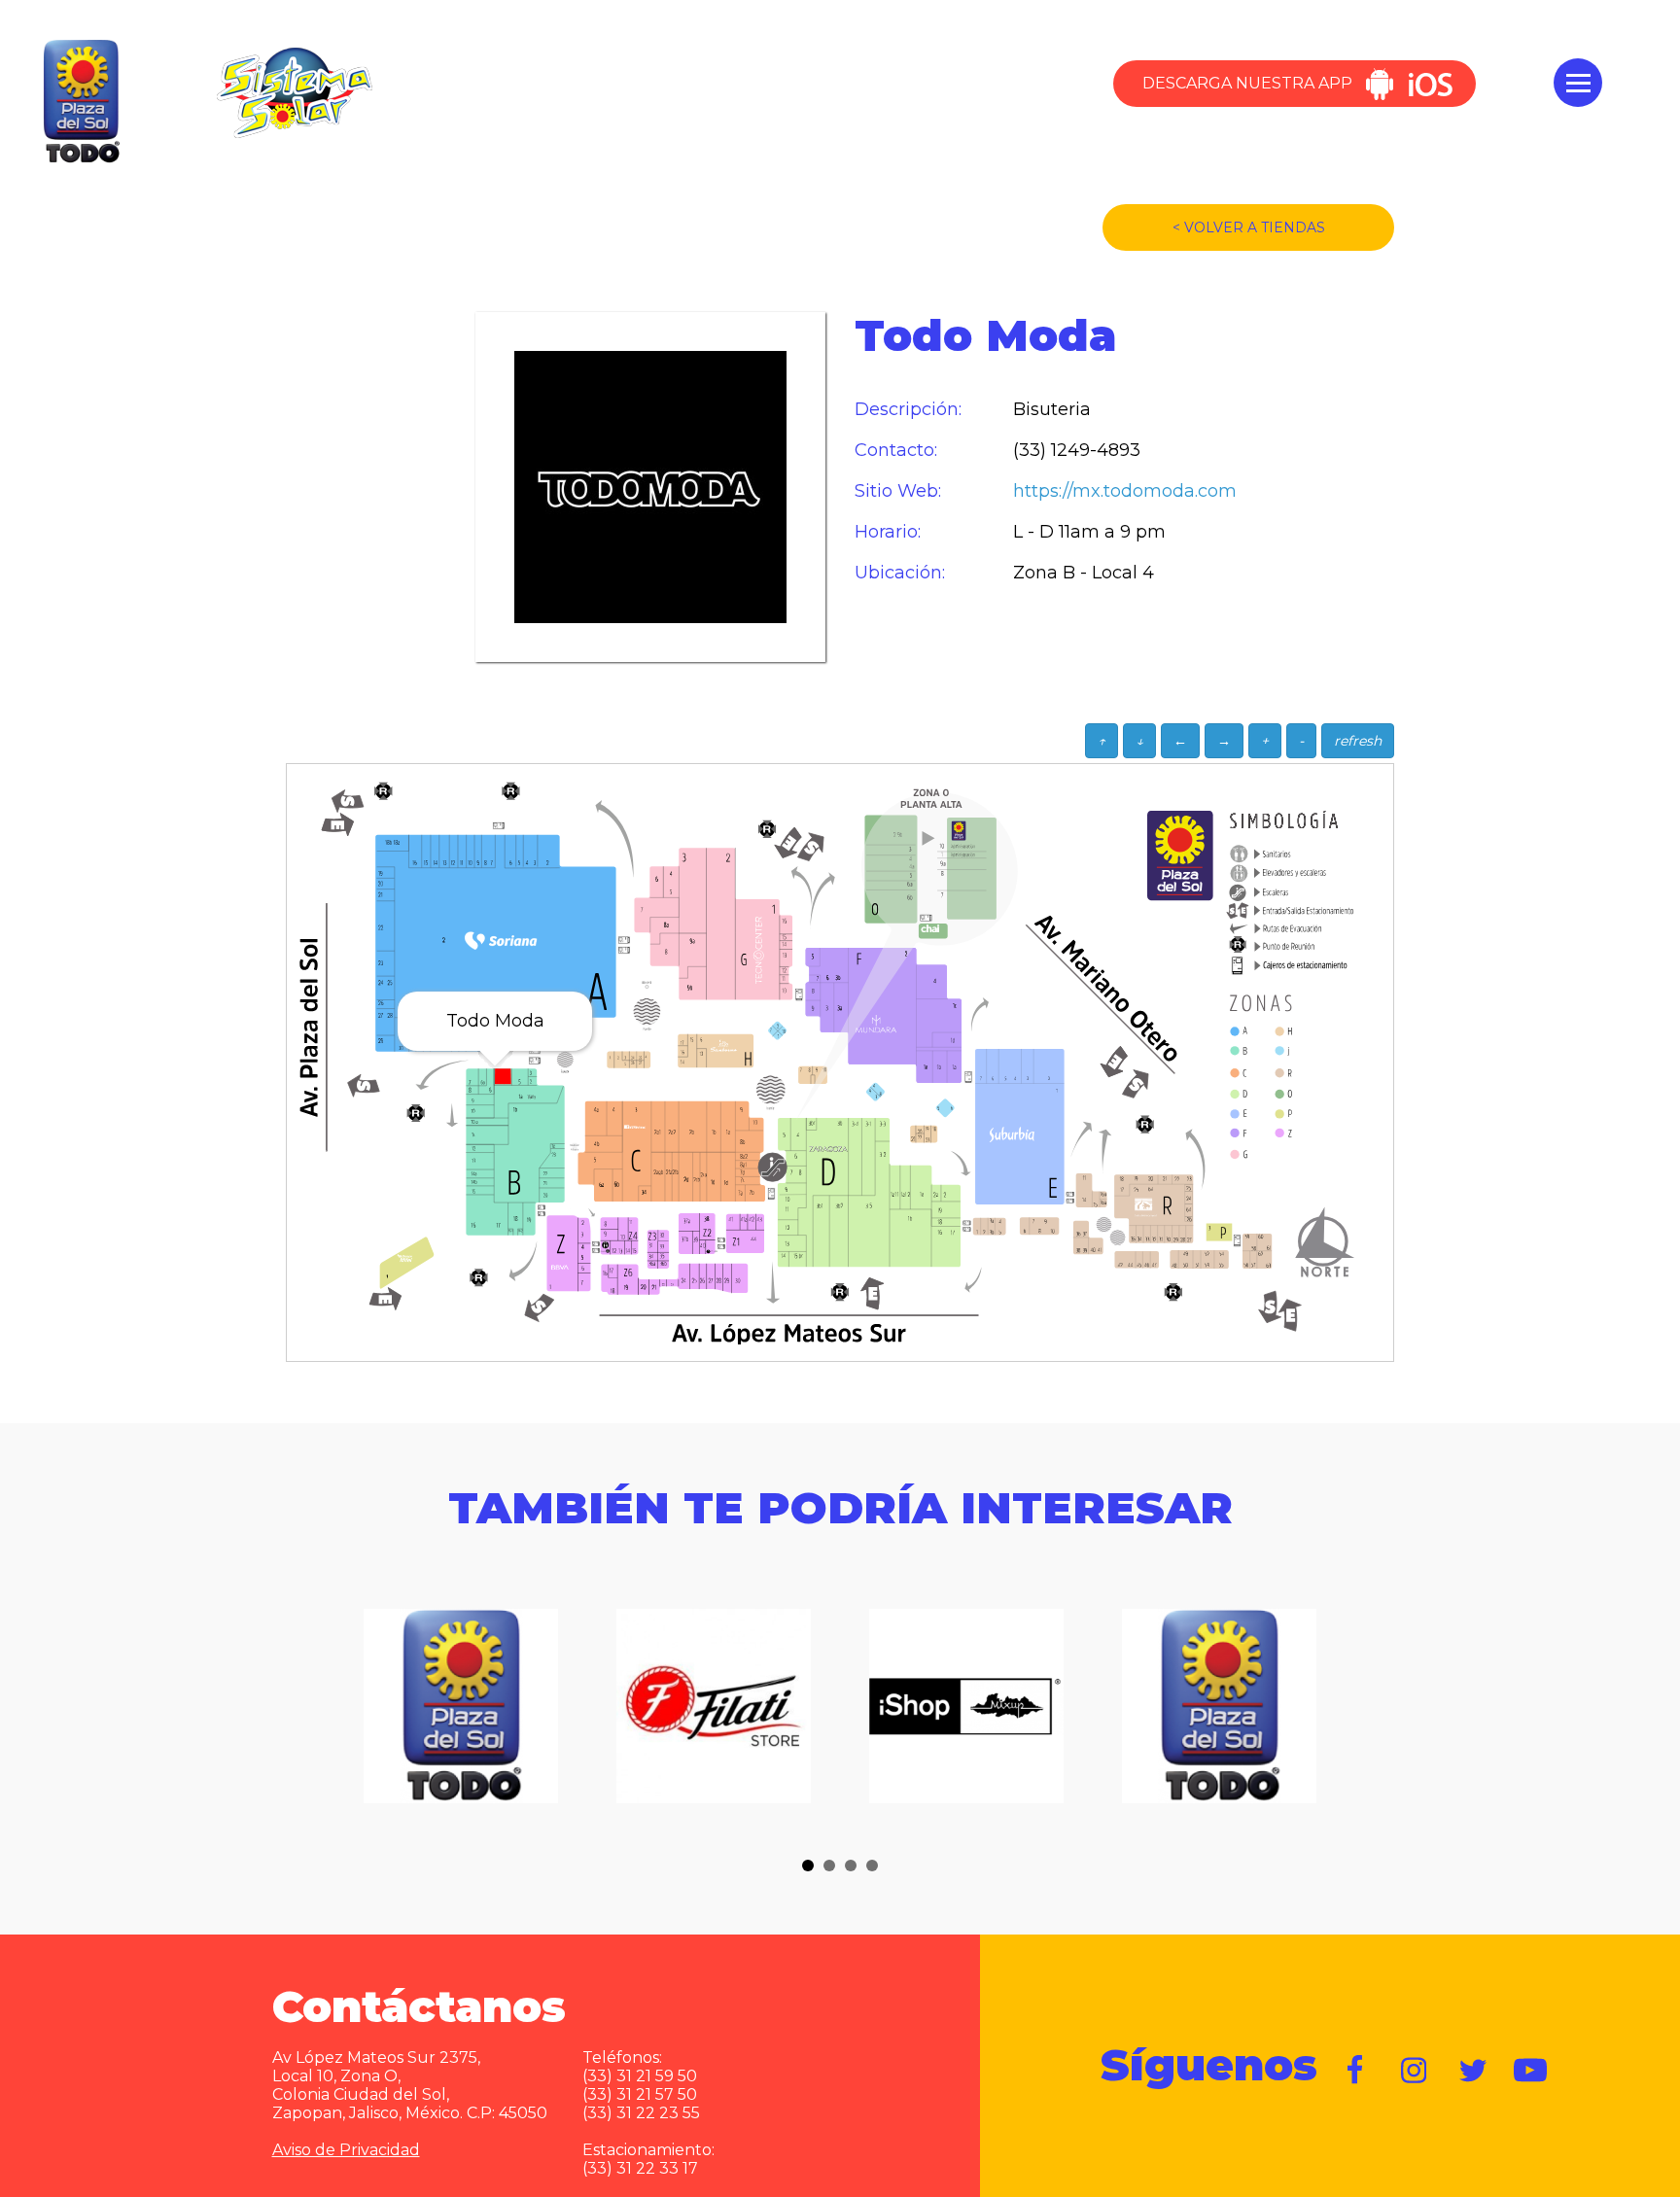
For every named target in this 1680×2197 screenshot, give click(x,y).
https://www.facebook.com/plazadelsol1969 (1356, 2071)
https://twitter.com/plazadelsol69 (1473, 2071)
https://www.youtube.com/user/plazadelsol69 (1531, 2071)
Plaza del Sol (79, 102)
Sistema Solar (295, 92)
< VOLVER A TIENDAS (1249, 227)
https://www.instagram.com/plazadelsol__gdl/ (1415, 2071)
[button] (808, 1866)
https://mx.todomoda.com (1109, 491)
